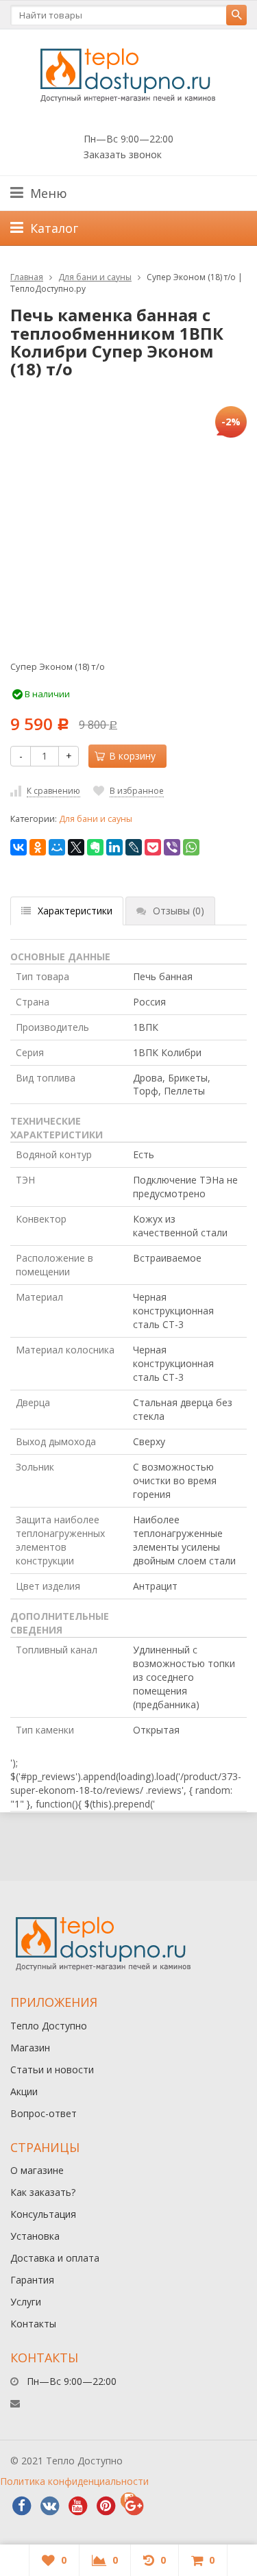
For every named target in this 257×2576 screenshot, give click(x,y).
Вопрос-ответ (44, 2113)
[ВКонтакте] (19, 847)
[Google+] (134, 2506)
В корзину (132, 756)
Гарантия (32, 2280)
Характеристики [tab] (75, 911)
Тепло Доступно (49, 2026)
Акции (24, 2091)
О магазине (37, 2170)
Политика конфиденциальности (74, 2481)
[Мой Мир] (57, 847)
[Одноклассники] (38, 847)
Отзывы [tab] (179, 911)
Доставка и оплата (55, 2258)
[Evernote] (95, 847)
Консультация (43, 2214)
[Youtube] (77, 2506)
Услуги (26, 2302)
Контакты (33, 2324)
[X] (76, 847)
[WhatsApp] (191, 847)
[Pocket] (153, 847)
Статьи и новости (52, 2069)
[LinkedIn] (114, 847)
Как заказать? (43, 2192)
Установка (35, 2236)
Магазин (30, 2048)
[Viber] (172, 847)
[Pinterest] (106, 2506)
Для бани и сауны (95, 277)
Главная (27, 277)
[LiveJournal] (134, 847)
